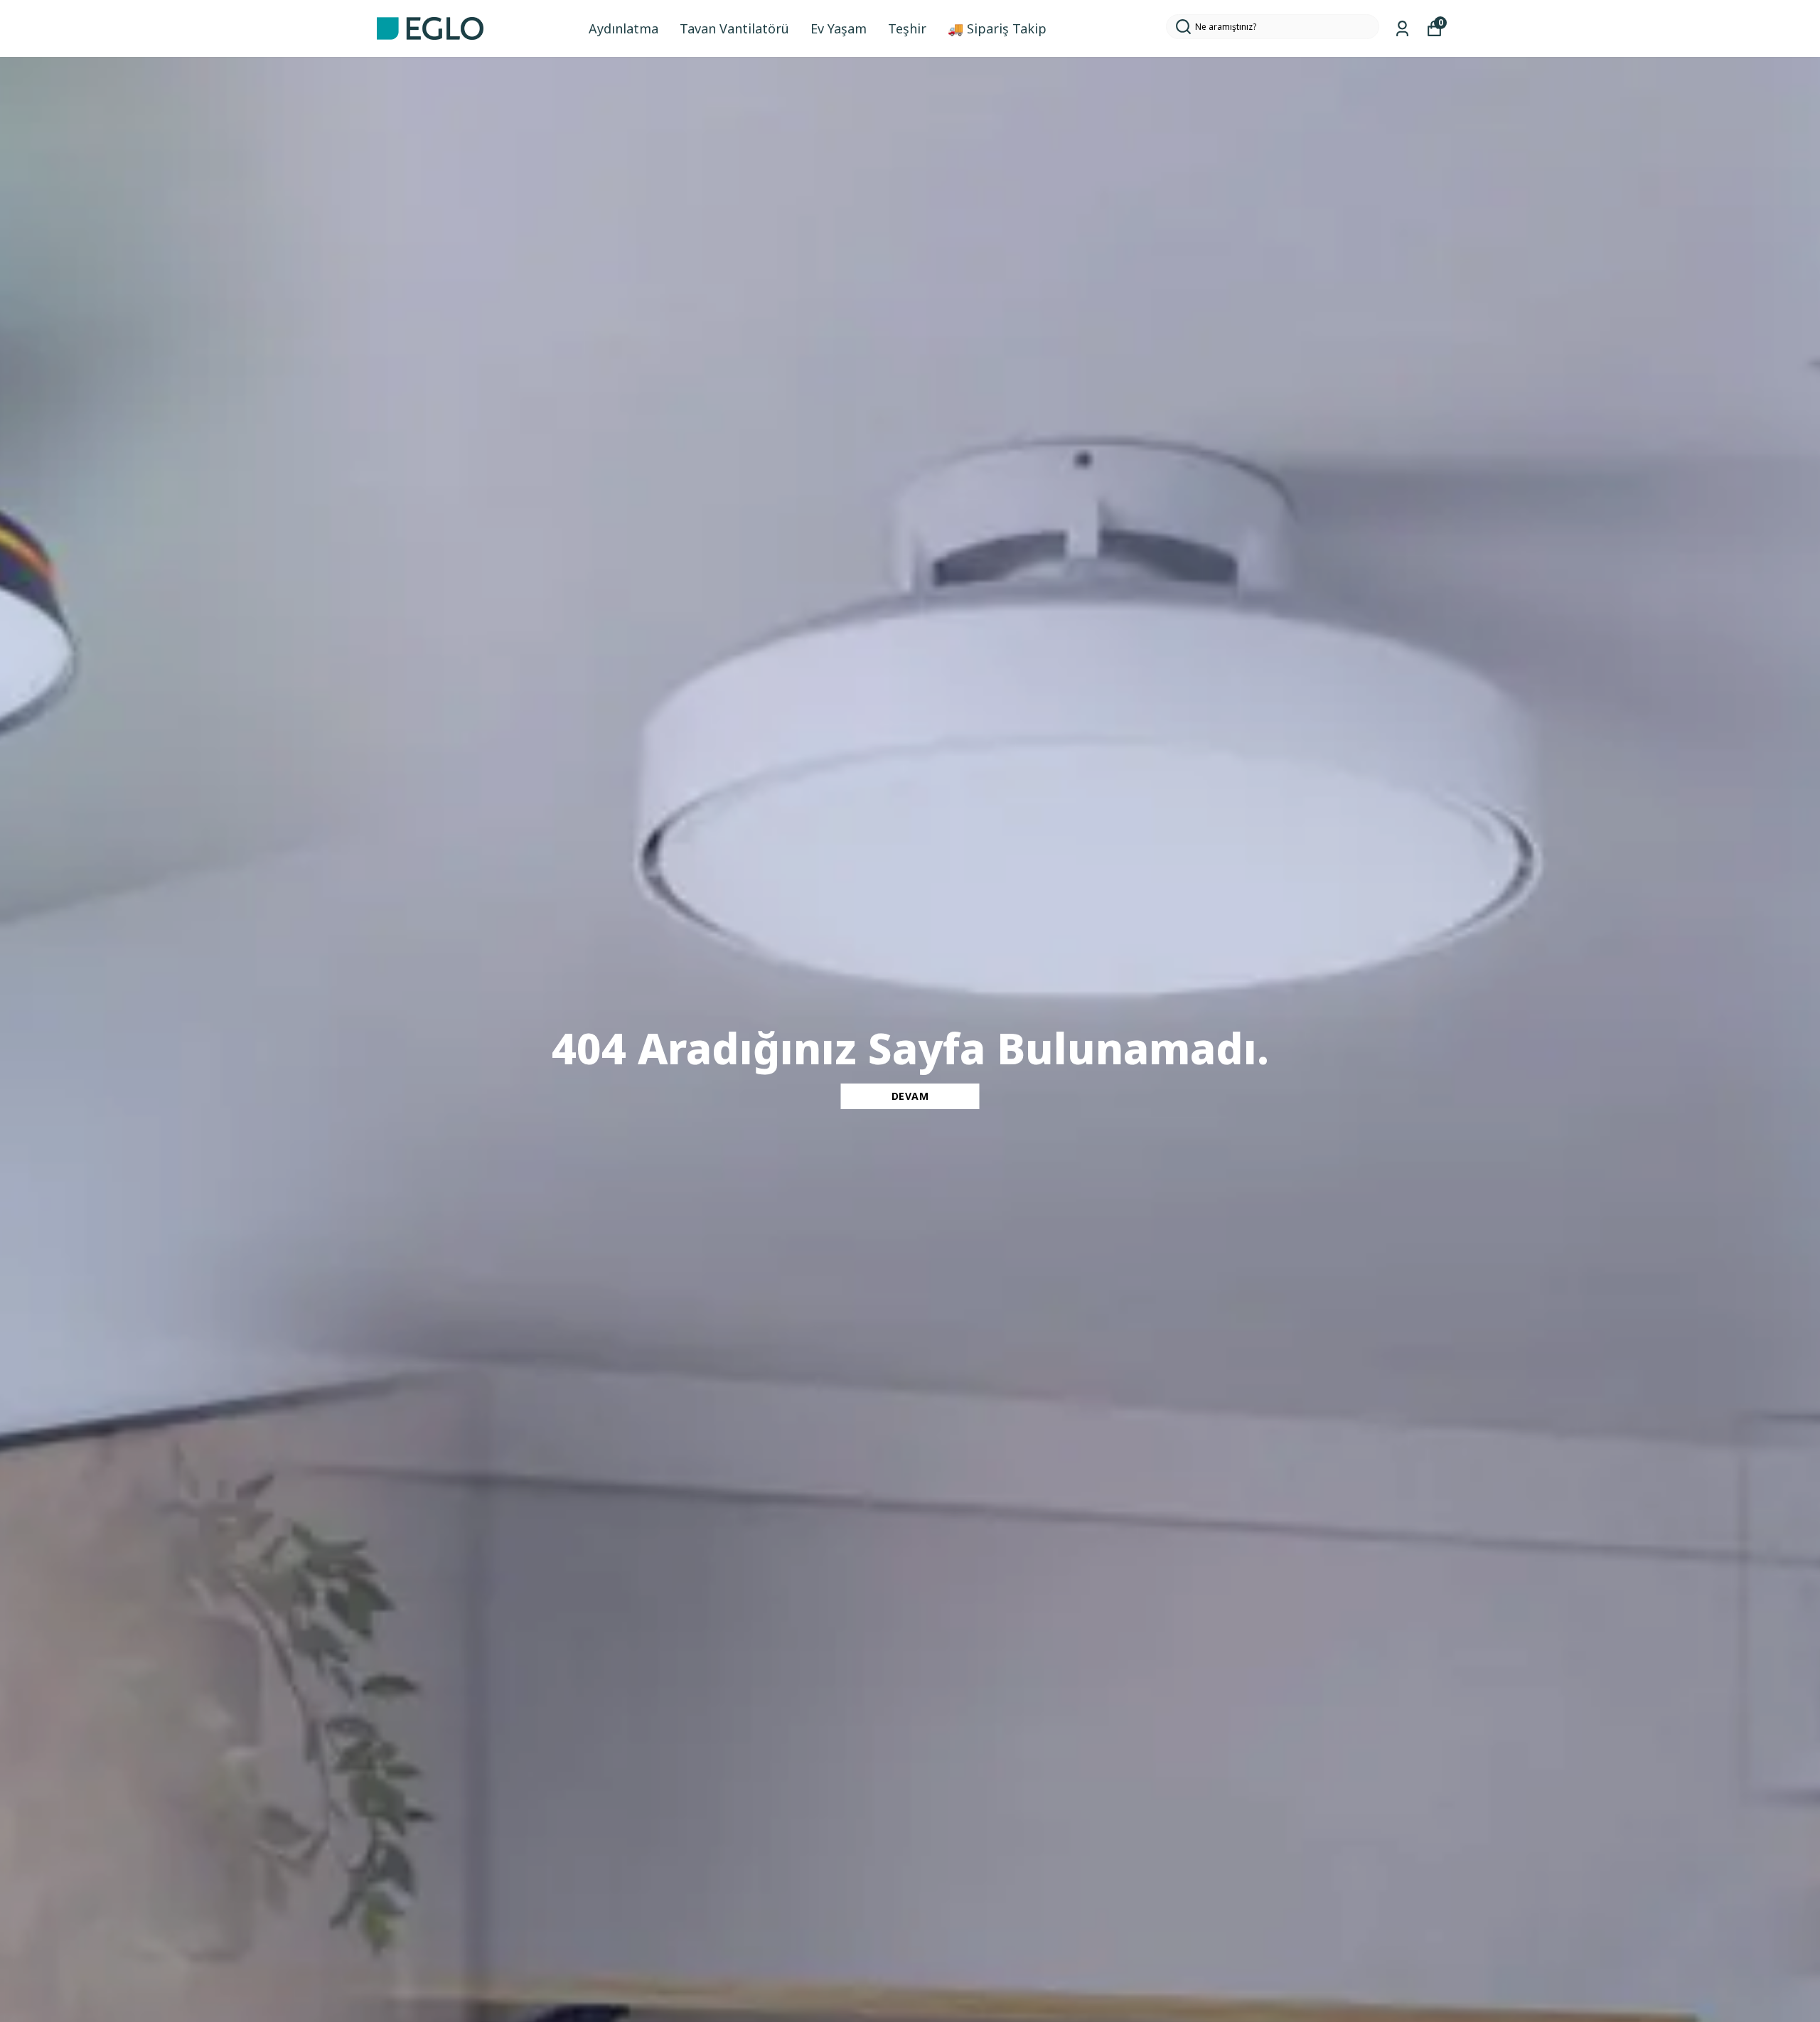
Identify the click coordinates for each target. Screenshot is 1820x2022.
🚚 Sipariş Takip (997, 28)
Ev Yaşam (839, 28)
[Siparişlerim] (1402, 29)
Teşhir (907, 28)
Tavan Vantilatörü (734, 28)
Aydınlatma (623, 28)
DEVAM (910, 1096)
